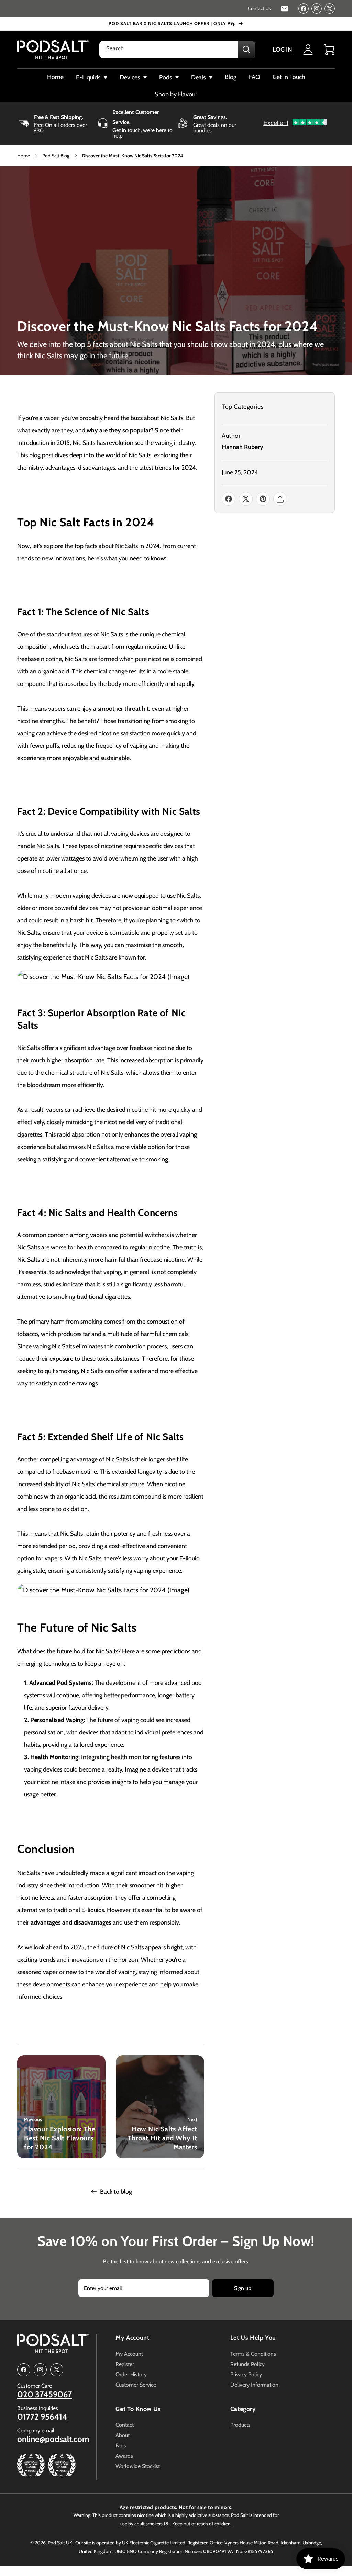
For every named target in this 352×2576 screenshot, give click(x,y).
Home (24, 156)
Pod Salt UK (60, 2543)
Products (240, 2425)
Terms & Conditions (253, 2354)
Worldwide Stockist (138, 2466)
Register (125, 2364)
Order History (131, 2374)
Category (243, 2409)
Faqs (121, 2446)
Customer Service (136, 2385)
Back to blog (116, 2192)
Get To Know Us (138, 2409)
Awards (124, 2456)
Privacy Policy (246, 2374)
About (123, 2435)
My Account (132, 2338)
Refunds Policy (247, 2364)
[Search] (246, 50)
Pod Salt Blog (56, 156)
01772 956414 (42, 2417)
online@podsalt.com (53, 2439)
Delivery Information (254, 2385)
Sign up (243, 2288)
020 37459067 (45, 2394)
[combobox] (177, 50)
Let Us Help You (253, 2338)
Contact (125, 2425)
